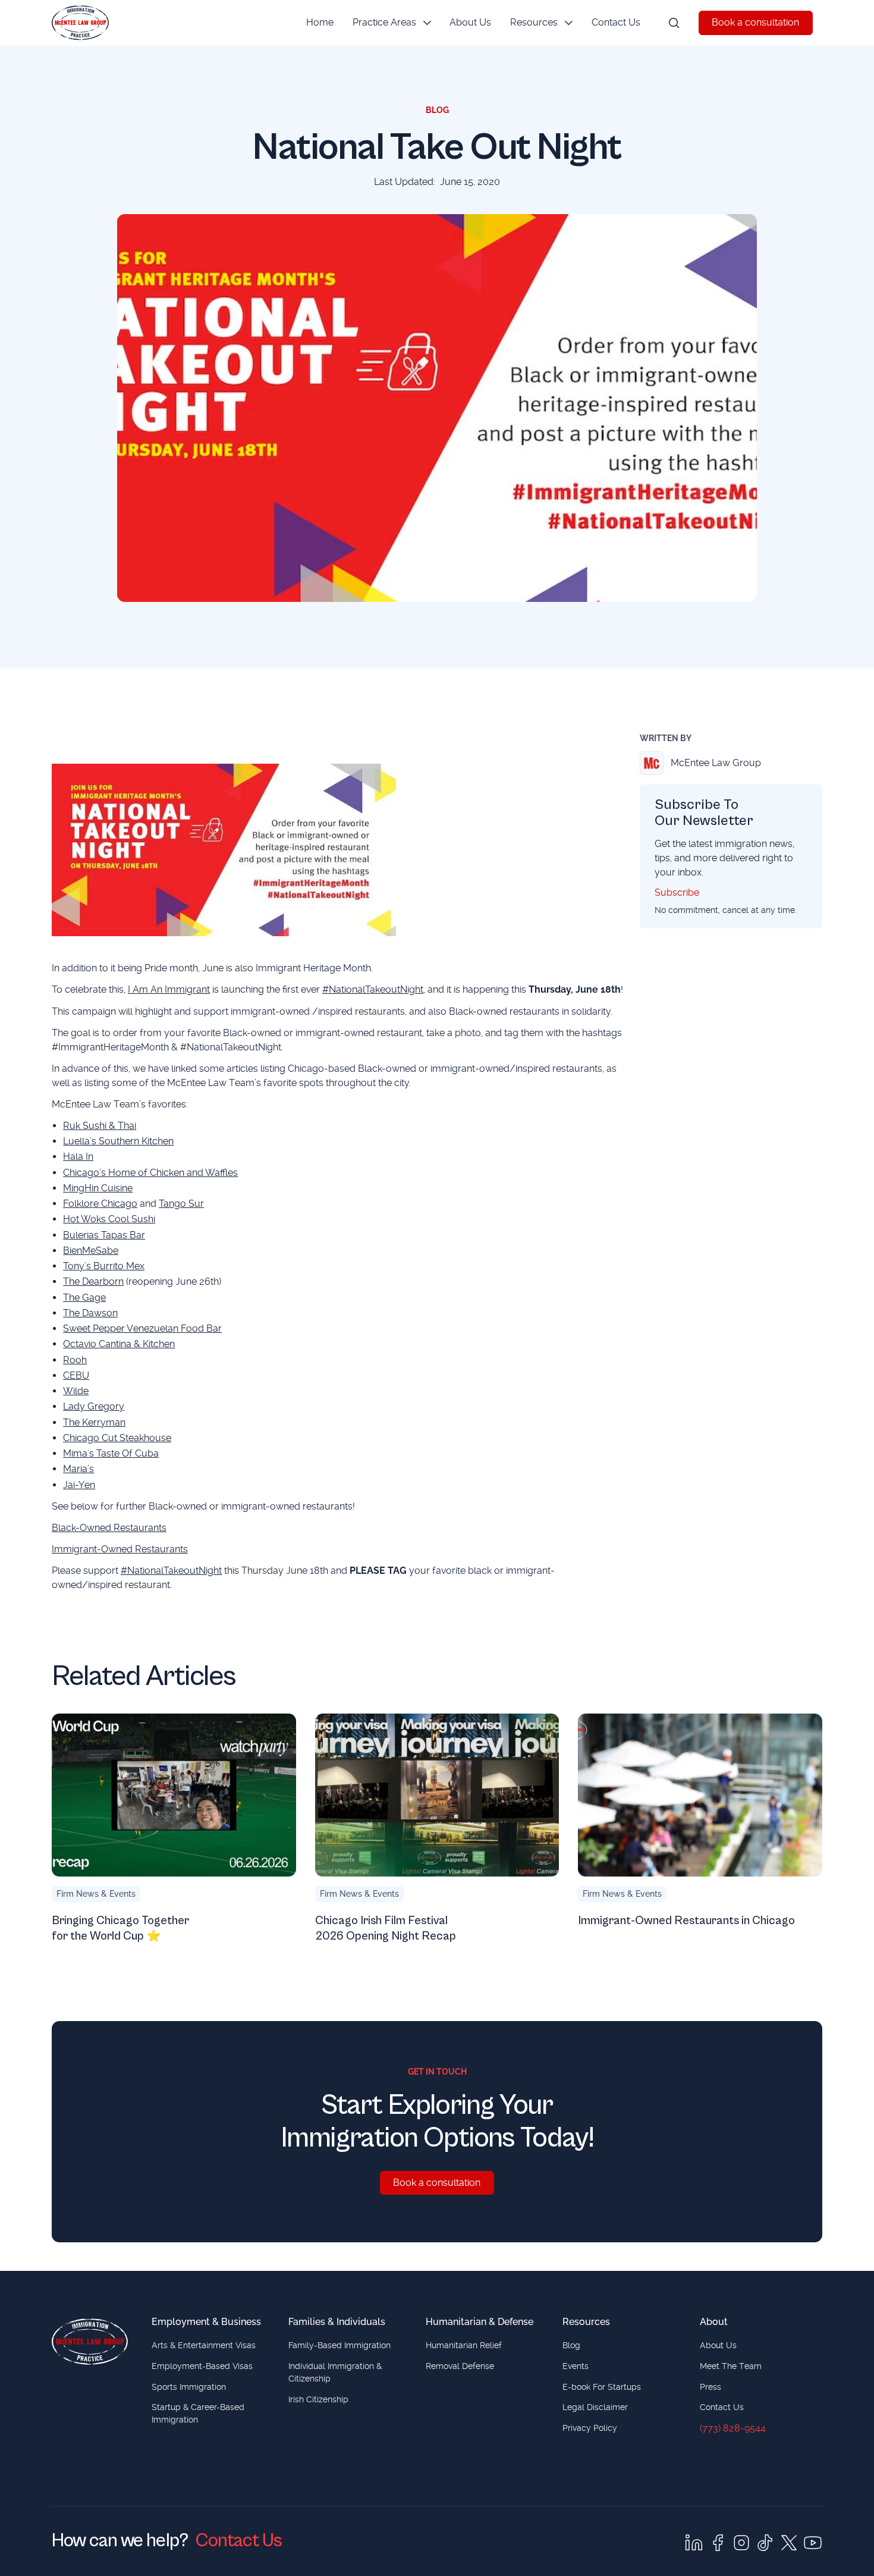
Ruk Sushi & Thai (100, 1126)
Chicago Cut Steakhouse (117, 1438)
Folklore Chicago (100, 1204)
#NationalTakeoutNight (373, 989)
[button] (392, 23)
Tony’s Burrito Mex (104, 1266)
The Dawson (90, 1313)
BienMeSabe (91, 1251)
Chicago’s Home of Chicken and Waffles (150, 1173)
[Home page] (90, 2342)
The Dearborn (93, 1281)
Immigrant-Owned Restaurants (120, 1549)
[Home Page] (80, 23)
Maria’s (78, 1469)
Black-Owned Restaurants (109, 1528)
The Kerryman (94, 1422)
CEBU (76, 1375)
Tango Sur (181, 1204)
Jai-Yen (79, 1485)
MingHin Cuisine (98, 1188)
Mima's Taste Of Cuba (111, 1453)
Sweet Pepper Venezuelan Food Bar (142, 1328)
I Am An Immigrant (169, 989)
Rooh (75, 1360)
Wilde (76, 1391)
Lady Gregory (94, 1406)
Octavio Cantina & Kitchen (119, 1344)
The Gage (84, 1298)
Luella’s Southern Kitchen (118, 1141)
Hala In (78, 1157)
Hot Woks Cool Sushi (109, 1219)
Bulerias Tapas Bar (104, 1235)
